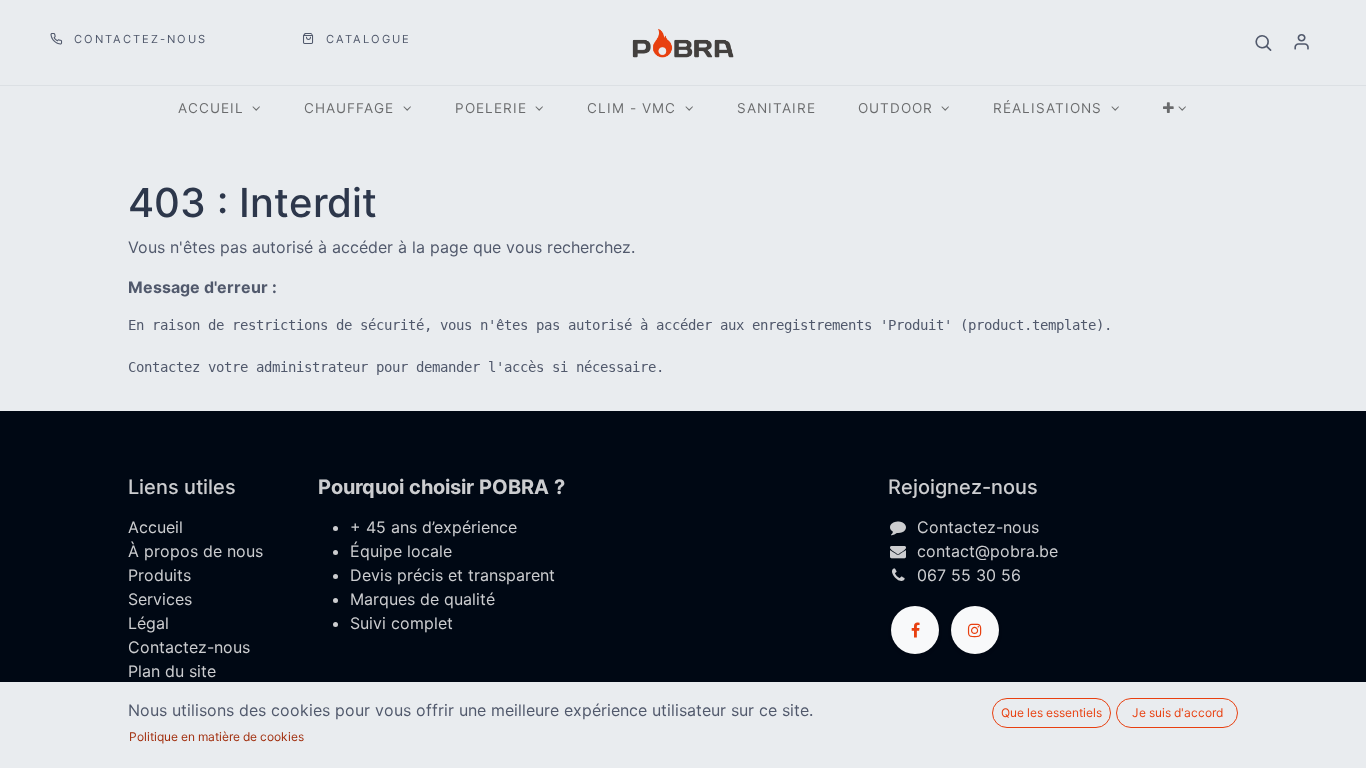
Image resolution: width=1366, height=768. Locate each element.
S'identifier (1301, 43)
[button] (1263, 43)
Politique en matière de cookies (216, 736)
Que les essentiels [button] (1051, 712)
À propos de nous (195, 551)
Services (160, 599)
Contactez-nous (138, 39)
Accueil (155, 527)
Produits (159, 575)
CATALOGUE (366, 39)
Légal (148, 623)
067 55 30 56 (969, 575)
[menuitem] (776, 108)
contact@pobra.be (987, 551)
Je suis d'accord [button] (1177, 712)
